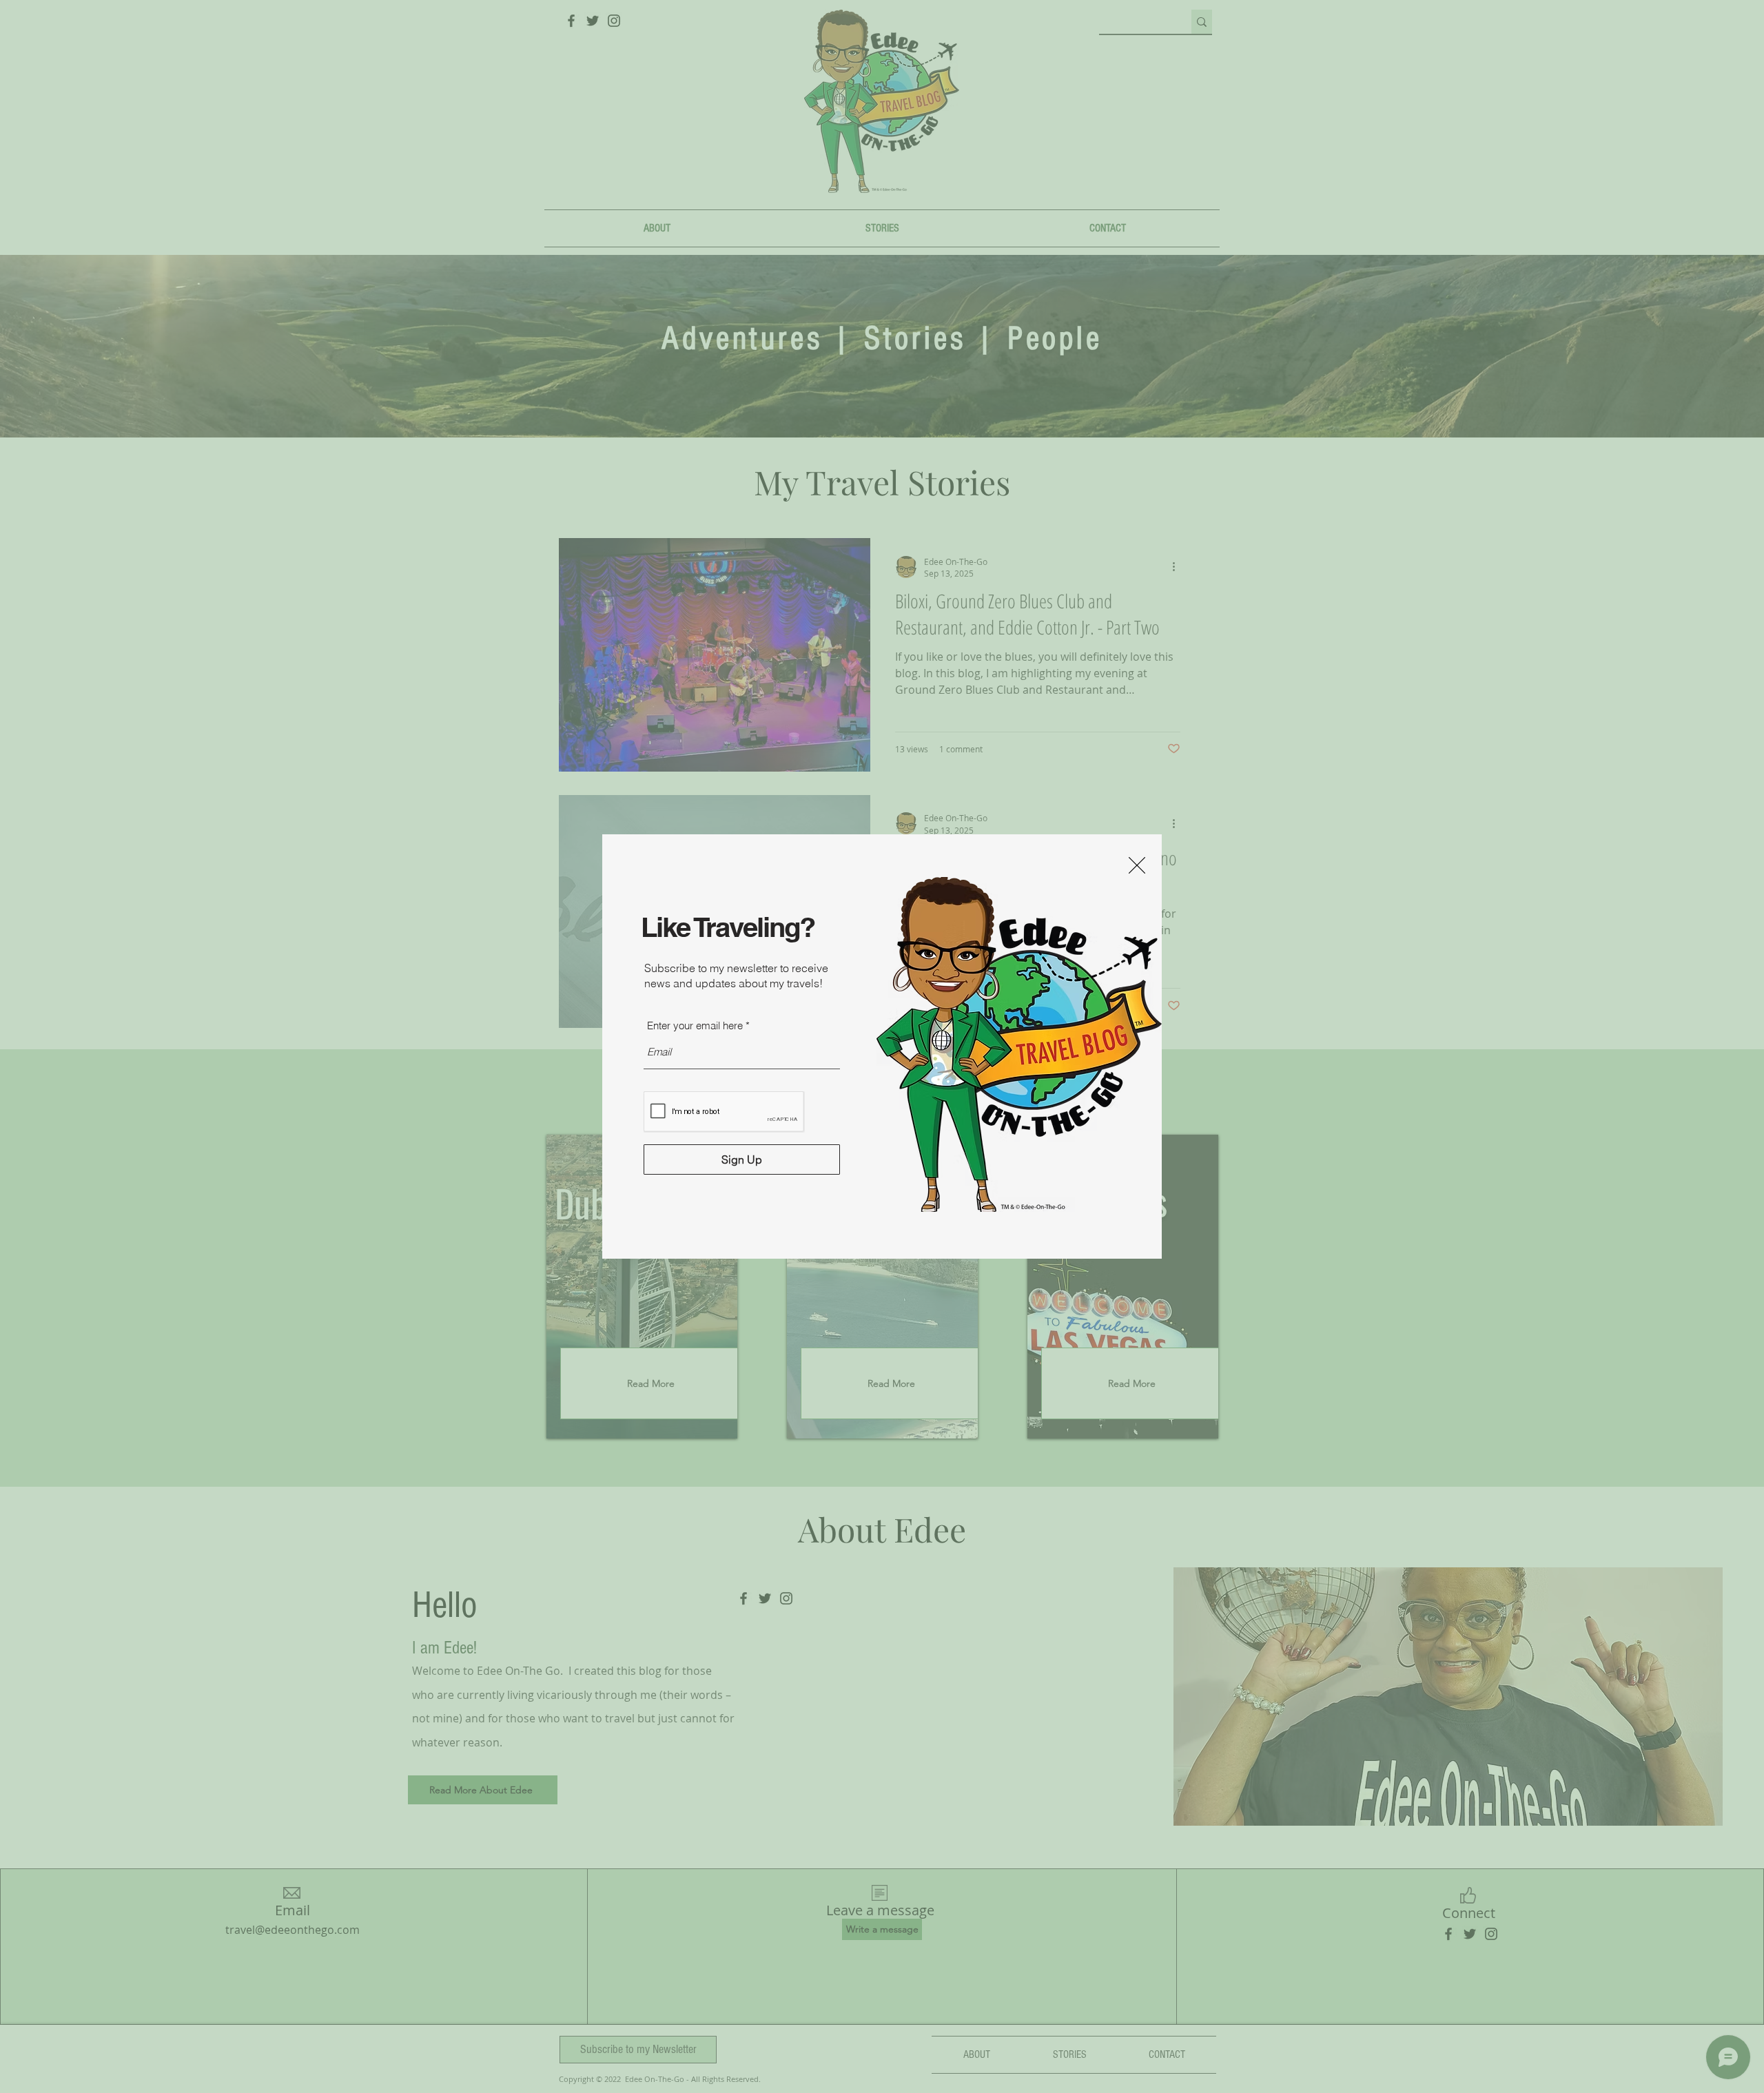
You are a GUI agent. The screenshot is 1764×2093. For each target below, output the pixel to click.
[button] (1137, 865)
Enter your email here (695, 1025)
